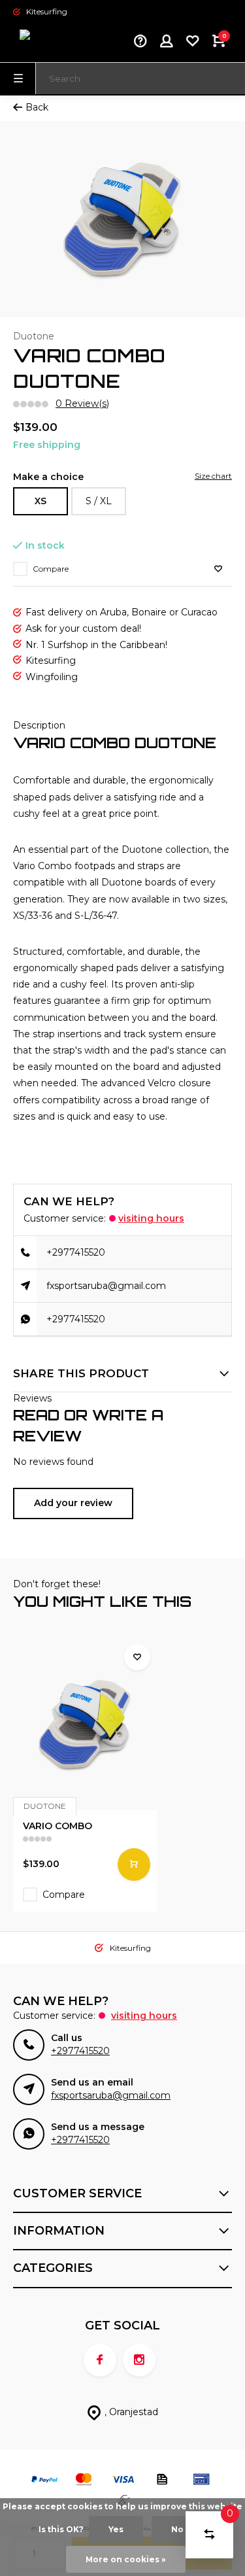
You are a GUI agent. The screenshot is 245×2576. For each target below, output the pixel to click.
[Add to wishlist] (218, 569)
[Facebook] (100, 2360)
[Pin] (201, 2481)
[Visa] (123, 2481)
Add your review (73, 1503)
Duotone (34, 336)
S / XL (99, 501)
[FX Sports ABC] (52, 43)
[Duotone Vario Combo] (85, 1724)
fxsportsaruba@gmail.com (106, 1286)
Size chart (213, 476)
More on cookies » (126, 2559)
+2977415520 (76, 1252)
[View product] (134, 1864)
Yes (116, 2529)
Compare (51, 569)
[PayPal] (44, 2481)
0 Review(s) (82, 404)
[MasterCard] (84, 2481)
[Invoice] (162, 2481)
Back (37, 107)
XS (41, 501)
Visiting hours (151, 1218)
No (177, 2529)
